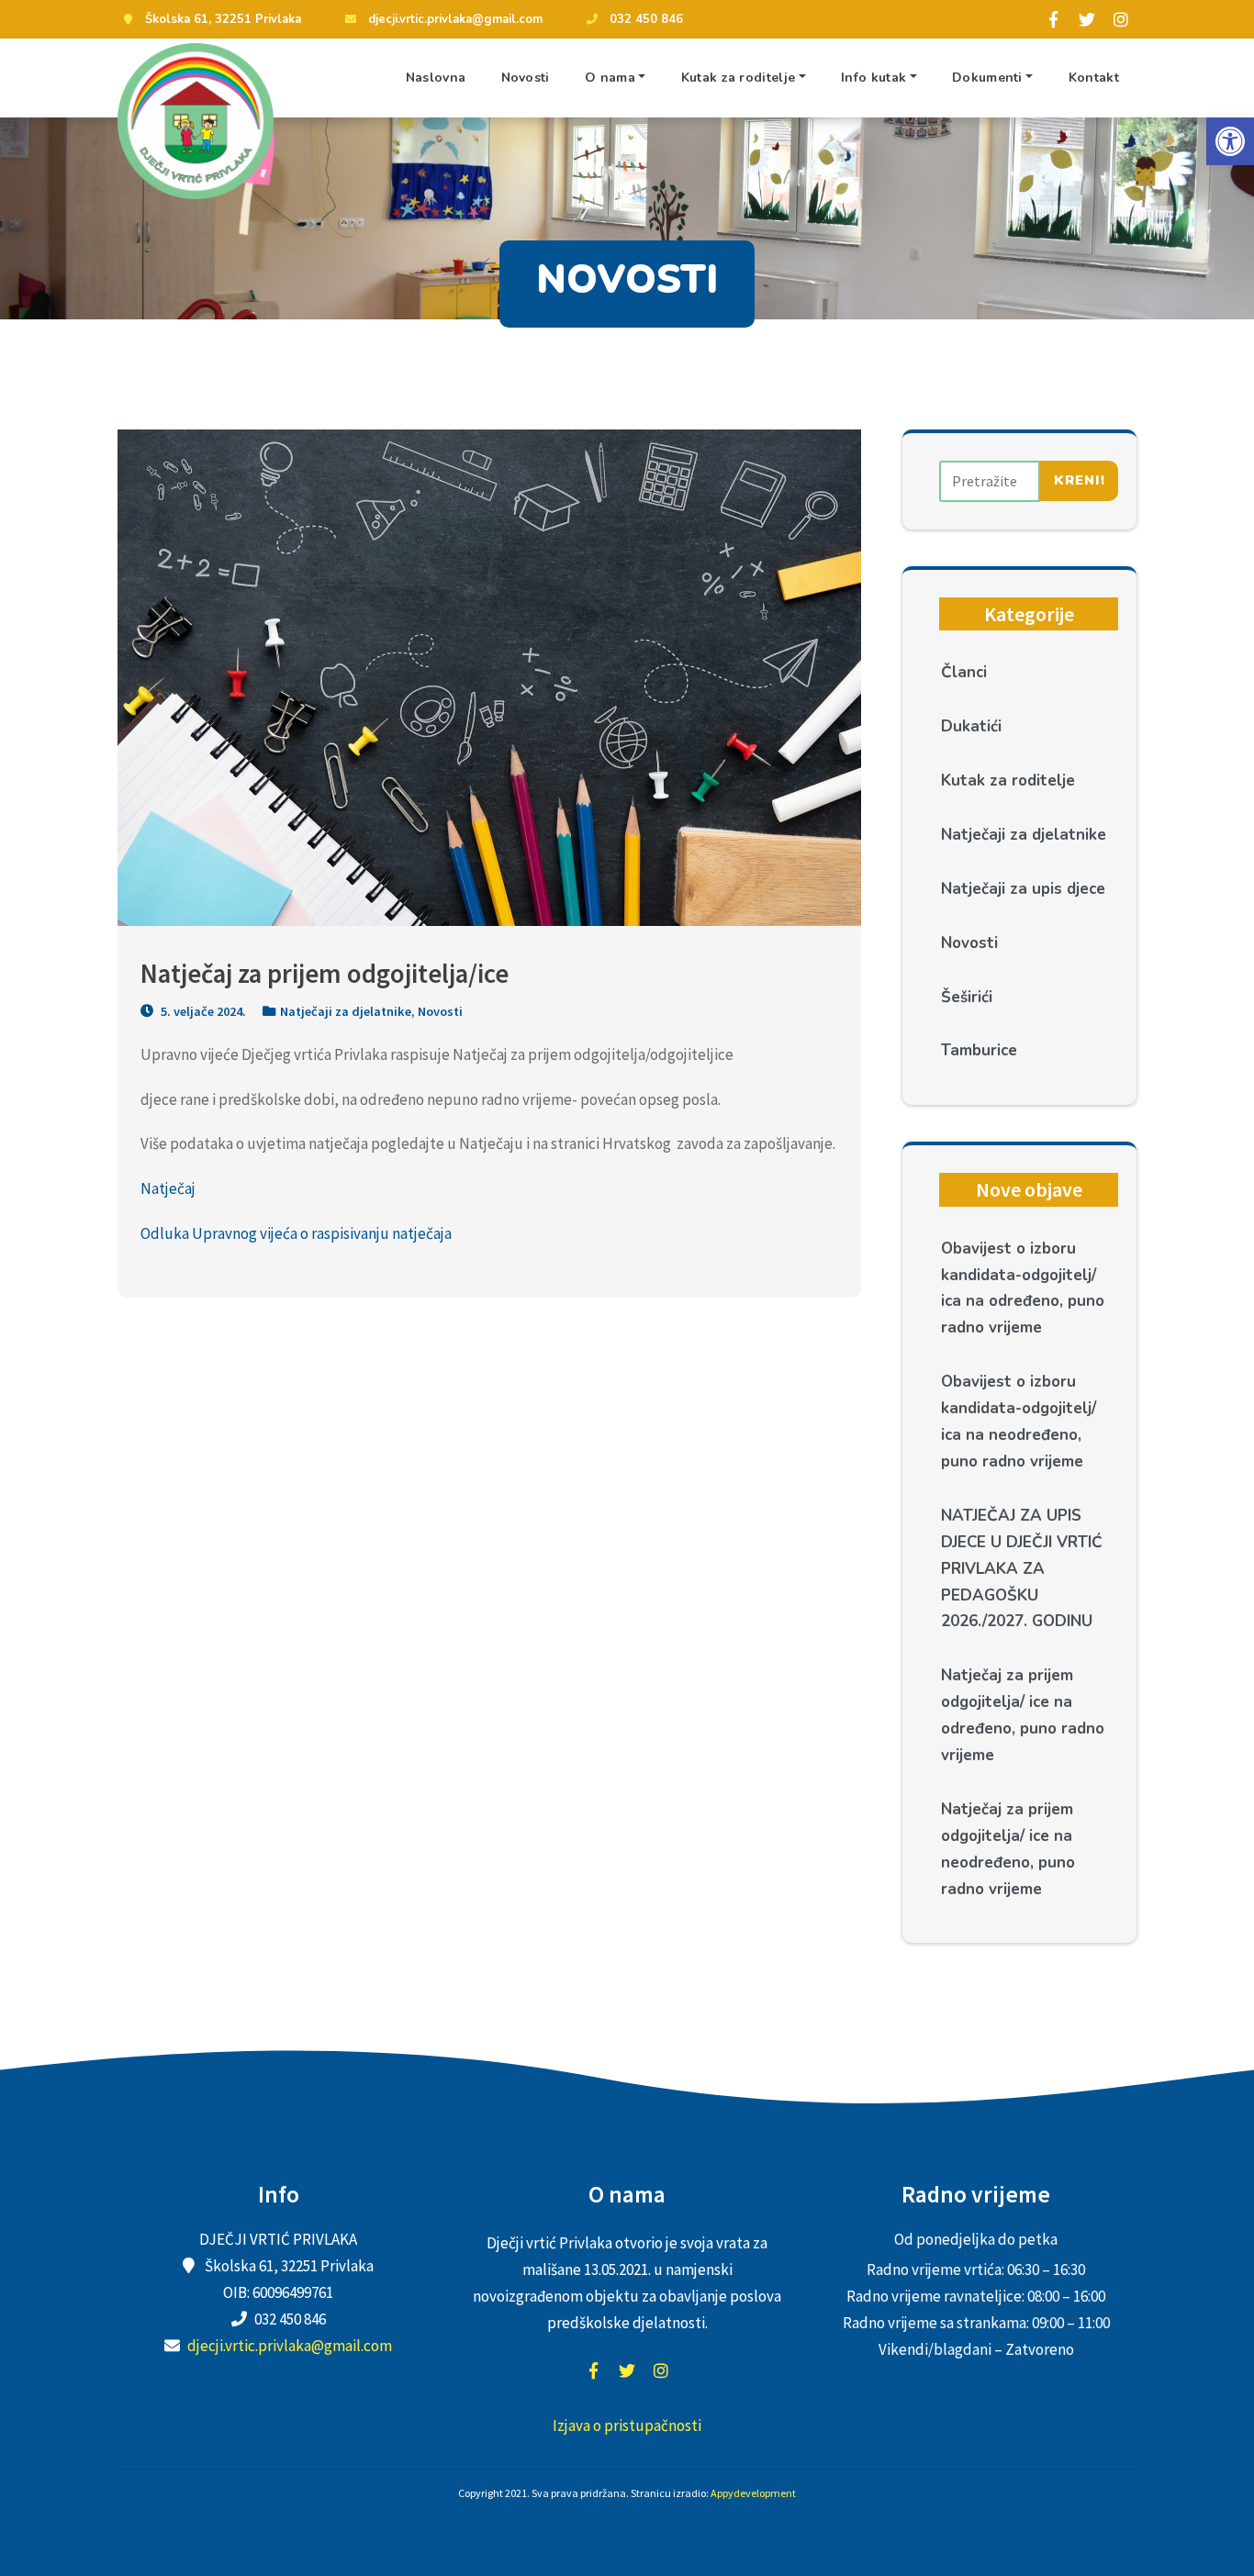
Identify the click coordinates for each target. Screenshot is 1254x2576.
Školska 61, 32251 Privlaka (223, 19)
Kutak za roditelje (738, 78)
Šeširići (967, 997)
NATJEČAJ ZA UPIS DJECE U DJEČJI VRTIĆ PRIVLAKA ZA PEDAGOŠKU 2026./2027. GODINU (1022, 1569)
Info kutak (873, 78)
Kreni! (1080, 480)
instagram (661, 2370)
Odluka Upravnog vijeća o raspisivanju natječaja (296, 1233)
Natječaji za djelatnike (346, 1011)
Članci (964, 672)
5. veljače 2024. (202, 1011)
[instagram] (1121, 19)
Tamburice (979, 1050)
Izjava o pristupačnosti (627, 2425)
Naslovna (436, 78)
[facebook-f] (1053, 19)
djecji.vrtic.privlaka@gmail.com (455, 19)
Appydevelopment (753, 2493)
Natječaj (168, 1188)
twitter (627, 2370)
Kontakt (1094, 78)
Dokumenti (987, 78)
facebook (593, 2370)
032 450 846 (646, 19)
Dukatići (971, 726)
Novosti (526, 78)
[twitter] (1087, 19)
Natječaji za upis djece (1023, 889)
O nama (610, 78)
